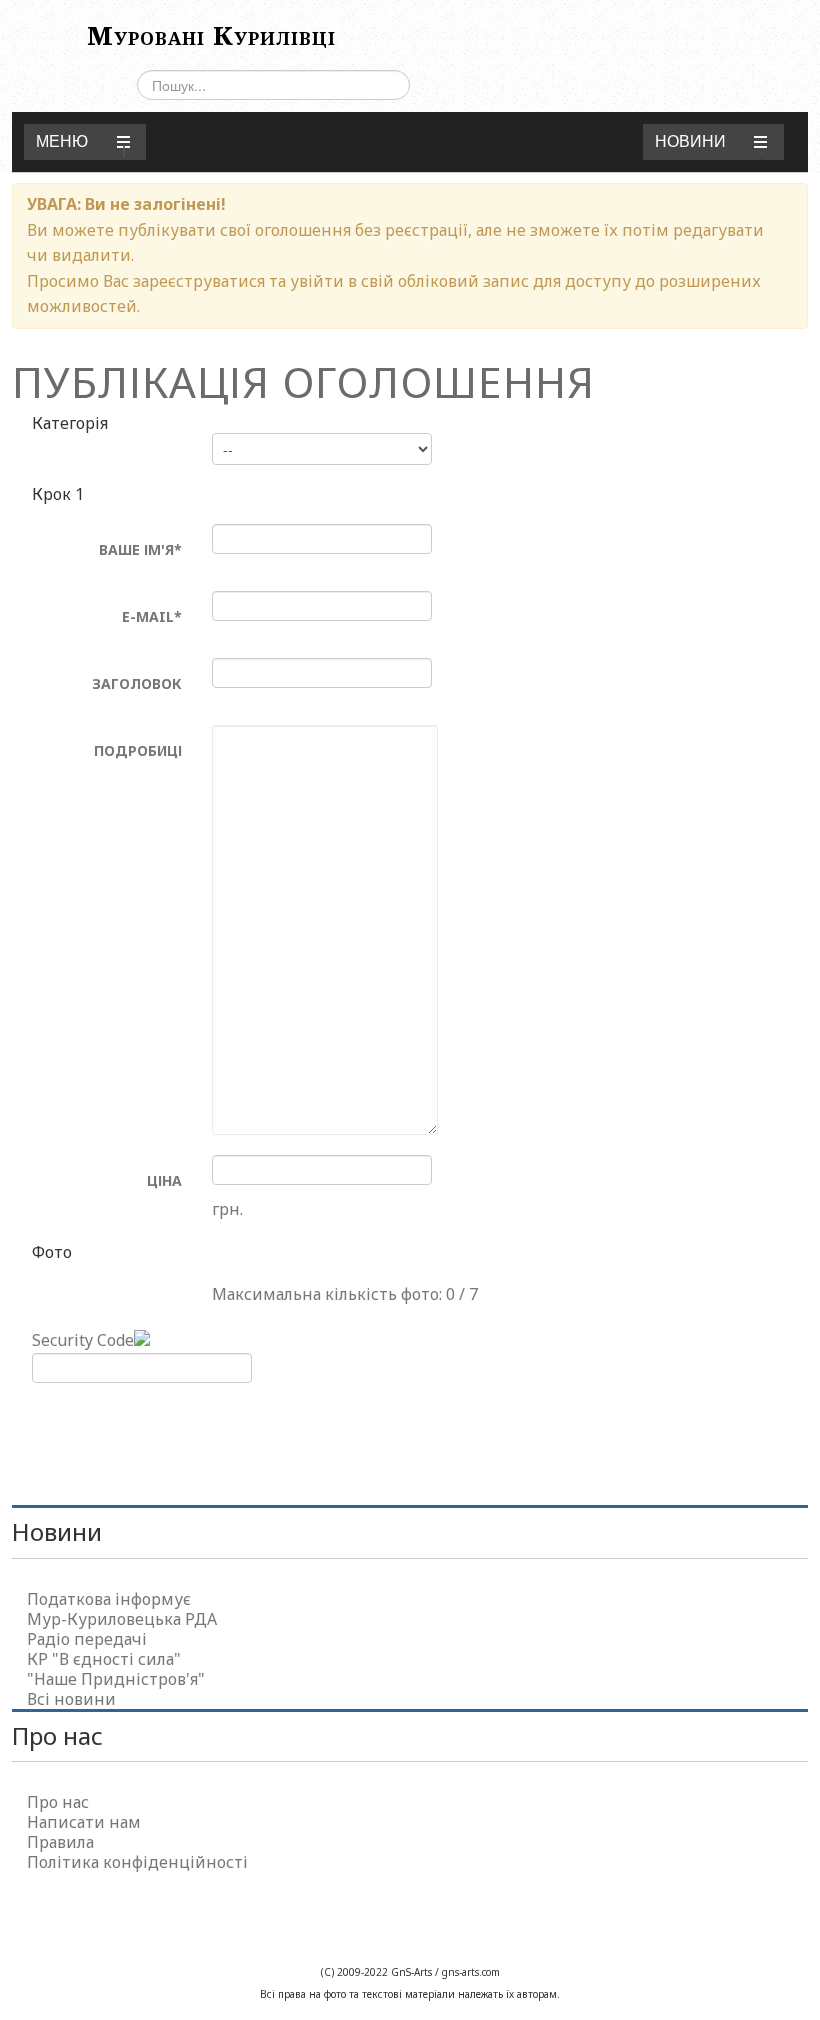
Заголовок (137, 683)
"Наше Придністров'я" (116, 1679)
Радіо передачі (87, 1639)
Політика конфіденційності (137, 1862)
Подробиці (138, 750)
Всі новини (71, 1699)
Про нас (58, 1802)
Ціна (164, 1180)
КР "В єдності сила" (104, 1659)
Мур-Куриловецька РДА (122, 1619)
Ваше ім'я (140, 549)
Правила (60, 1842)
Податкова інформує (109, 1599)
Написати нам (84, 1822)
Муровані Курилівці (211, 35)
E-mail (152, 616)
